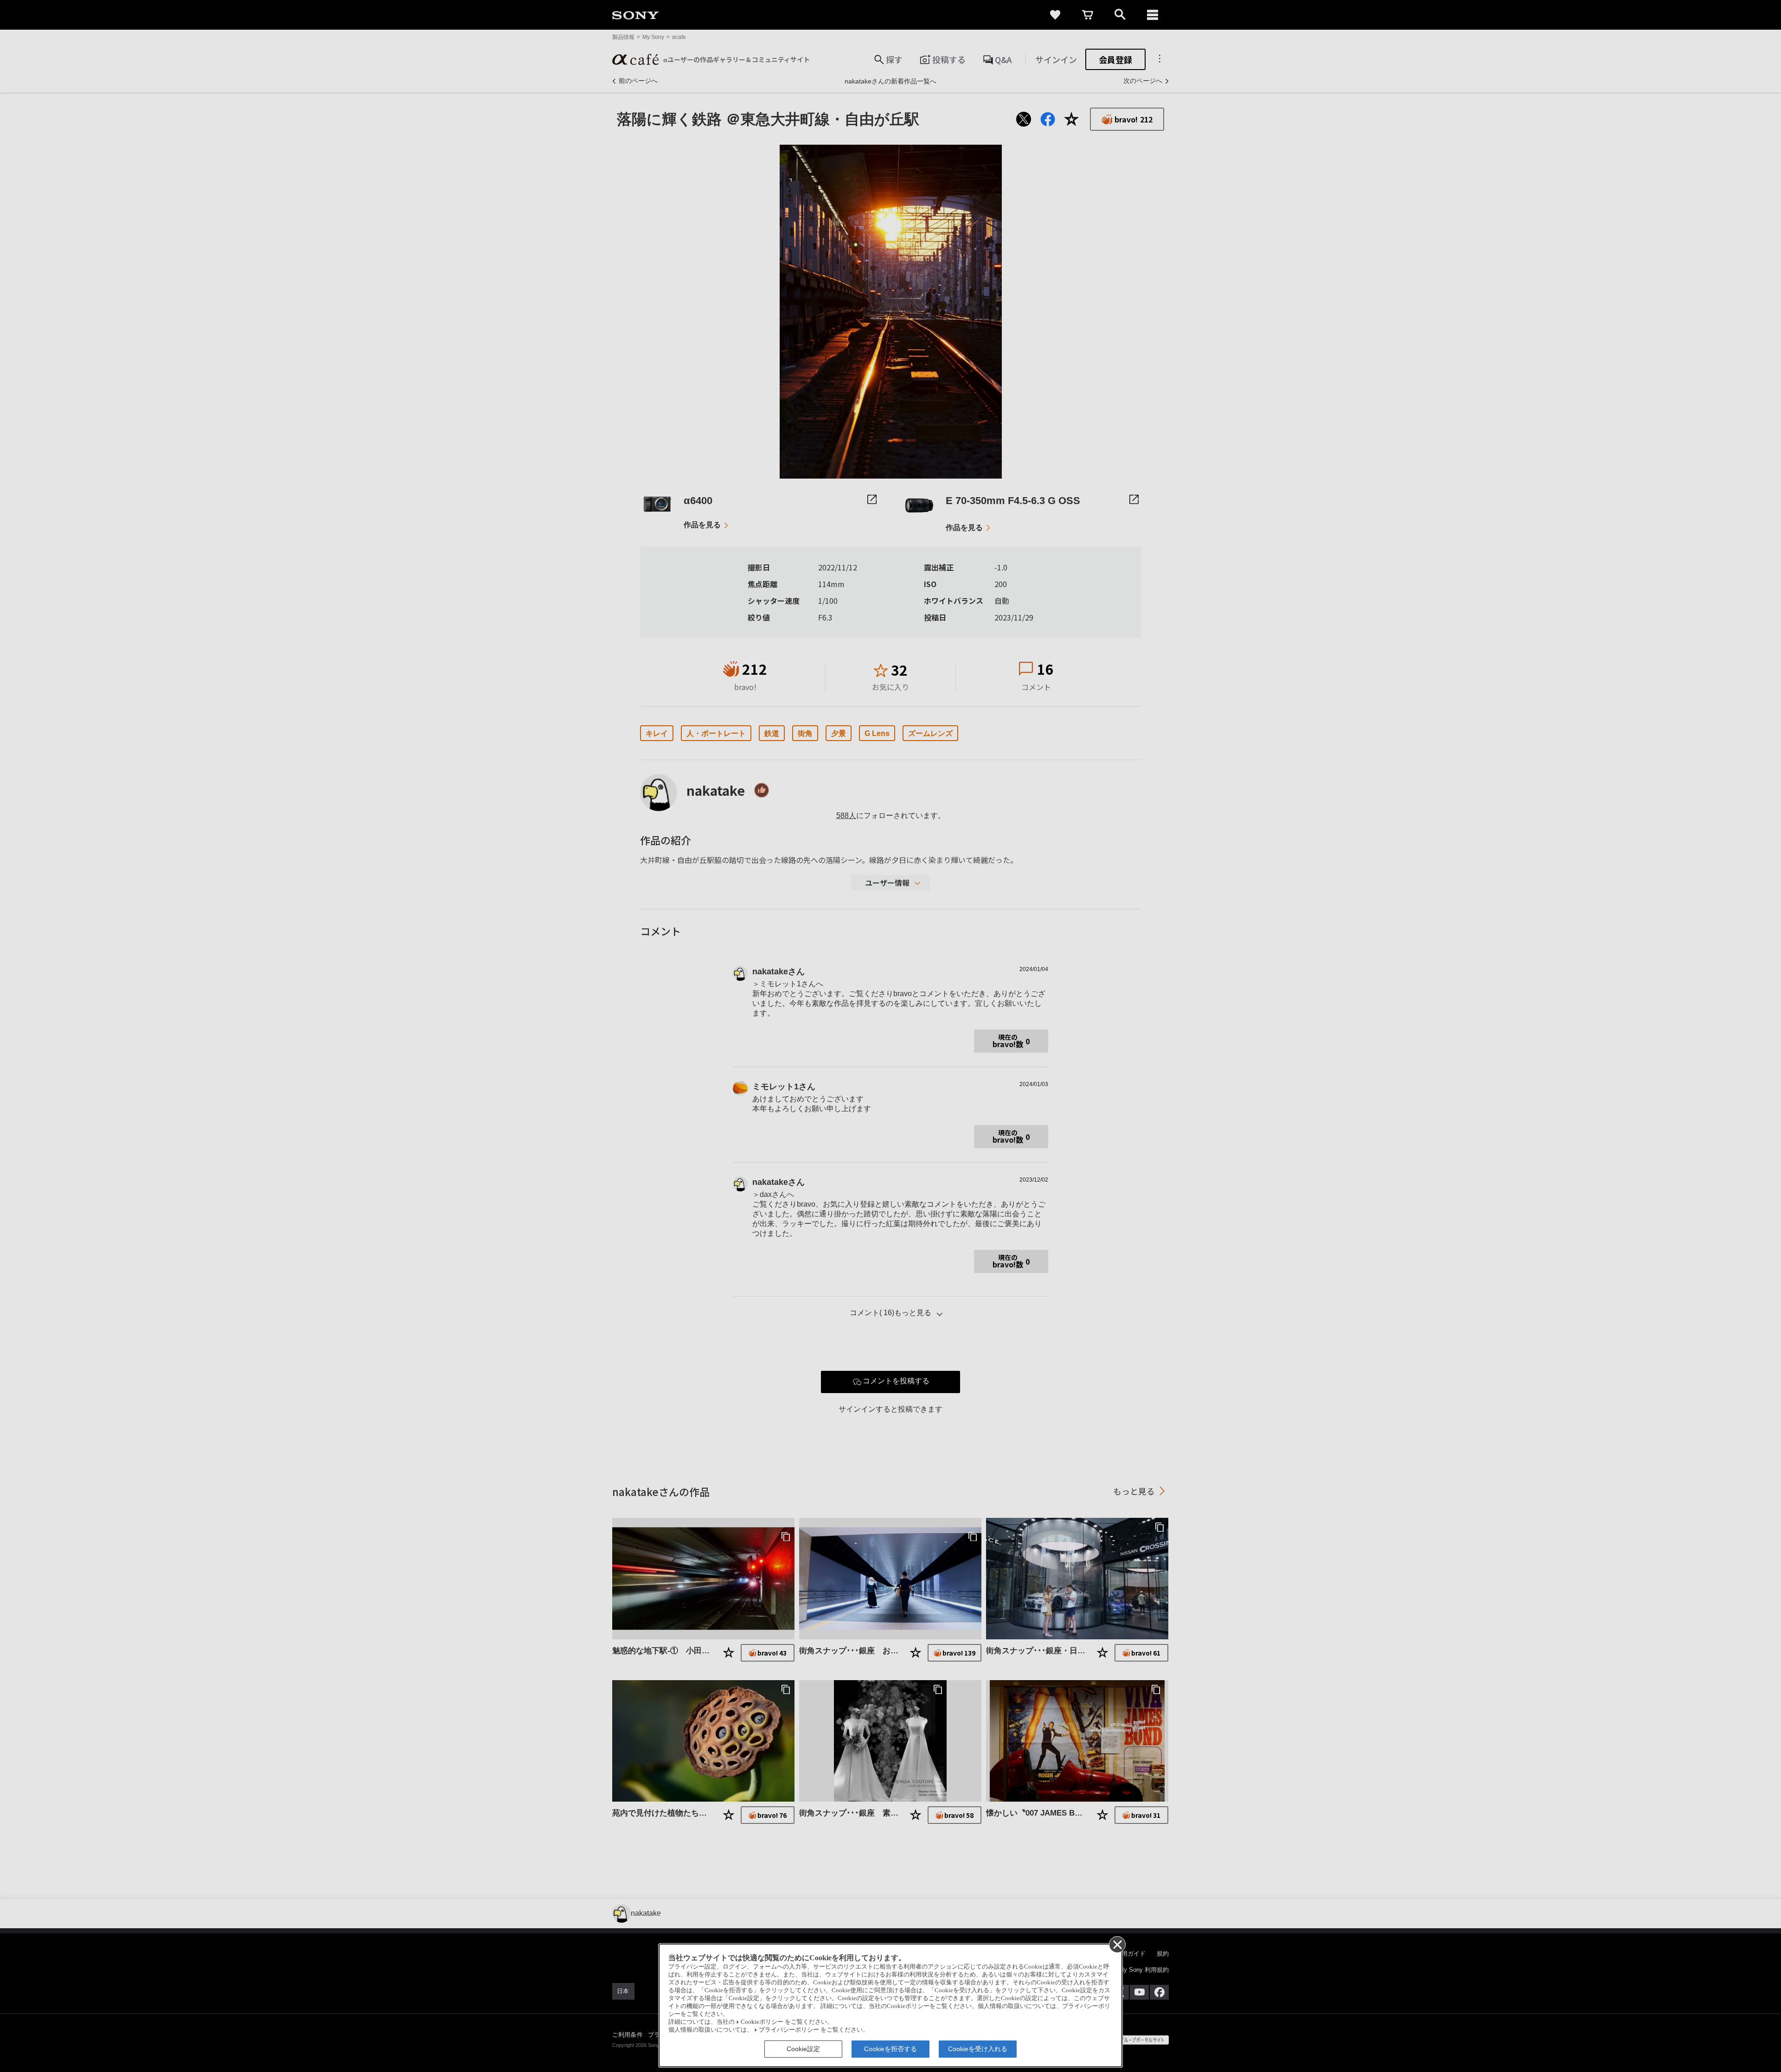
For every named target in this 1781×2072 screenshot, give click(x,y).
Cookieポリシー (762, 2022)
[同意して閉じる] (1117, 1944)
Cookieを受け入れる (978, 2049)
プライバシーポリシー (789, 2030)
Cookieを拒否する (890, 2049)
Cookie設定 (803, 2049)
